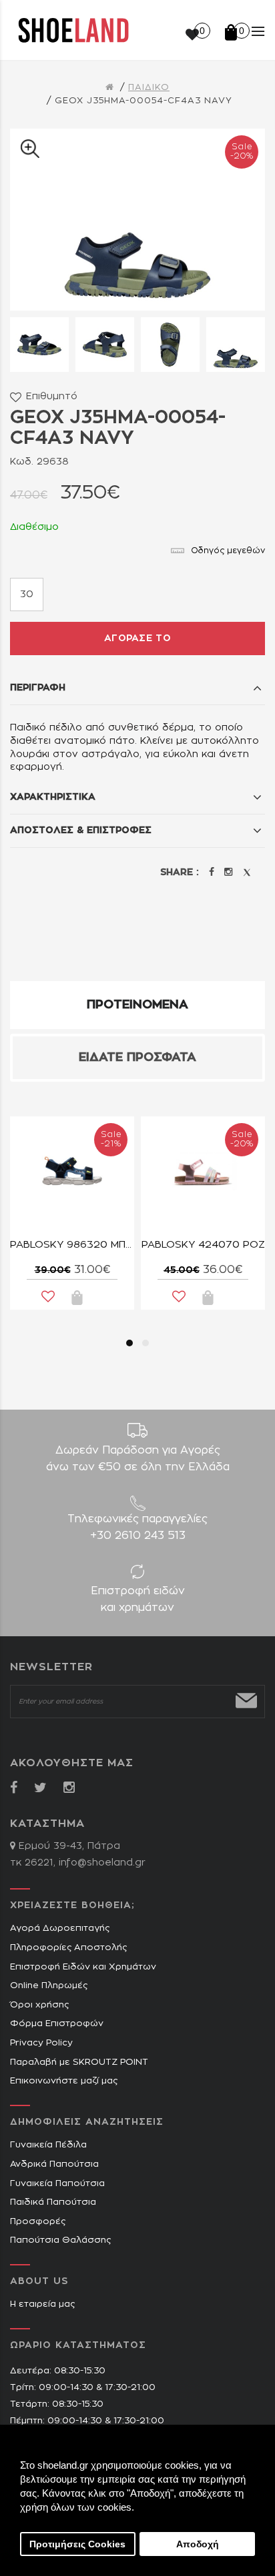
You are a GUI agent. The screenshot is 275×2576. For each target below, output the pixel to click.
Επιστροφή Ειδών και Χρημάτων (83, 1967)
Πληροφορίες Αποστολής (68, 1948)
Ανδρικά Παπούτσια (54, 2164)
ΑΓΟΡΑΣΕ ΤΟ (137, 639)
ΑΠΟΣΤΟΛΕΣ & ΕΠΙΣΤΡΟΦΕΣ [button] (81, 830)
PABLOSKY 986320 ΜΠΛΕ (72, 1245)
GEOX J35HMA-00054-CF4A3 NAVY (144, 101)
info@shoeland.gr (102, 1863)
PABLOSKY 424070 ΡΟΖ (203, 1245)
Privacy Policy (41, 2043)
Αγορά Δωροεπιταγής (60, 1929)
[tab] (137, 688)
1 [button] (129, 1343)
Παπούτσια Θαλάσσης (60, 2240)
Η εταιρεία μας (42, 2304)
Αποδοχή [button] (198, 2544)
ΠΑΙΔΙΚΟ (149, 88)
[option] (39, 345)
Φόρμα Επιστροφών (57, 2024)
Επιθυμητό (52, 397)
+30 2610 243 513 (138, 1536)
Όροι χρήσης (39, 2005)
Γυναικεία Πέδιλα (48, 2145)
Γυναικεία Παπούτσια (57, 2184)
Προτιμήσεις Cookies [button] (77, 2544)
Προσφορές (38, 2222)
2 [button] (146, 1343)
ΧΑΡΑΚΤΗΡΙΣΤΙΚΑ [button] (53, 797)
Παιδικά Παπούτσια (53, 2202)
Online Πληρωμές (49, 1986)
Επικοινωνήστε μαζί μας (64, 2081)
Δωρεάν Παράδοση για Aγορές (138, 1459)
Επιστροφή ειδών (138, 1599)
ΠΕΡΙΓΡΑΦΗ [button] (38, 688)
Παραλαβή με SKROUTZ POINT (79, 2062)
